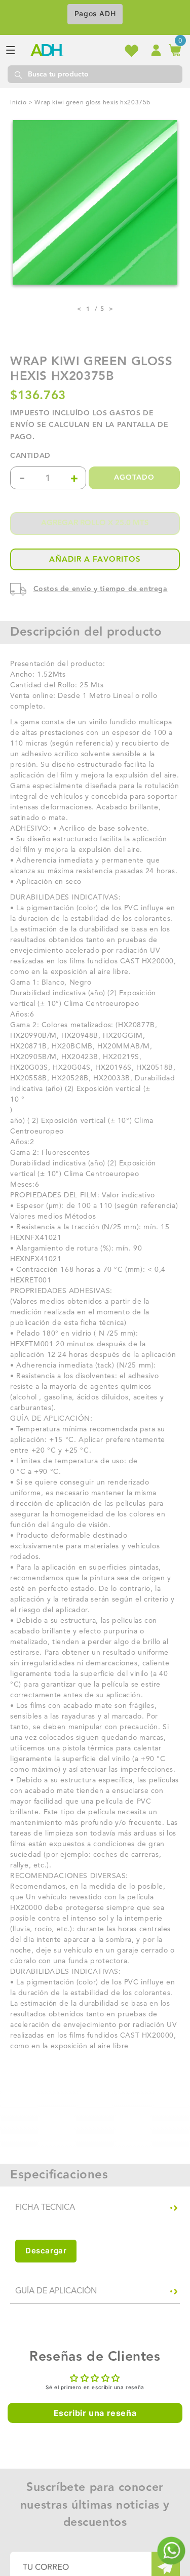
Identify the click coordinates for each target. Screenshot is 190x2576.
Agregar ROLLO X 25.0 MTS (95, 523)
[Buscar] (18, 74)
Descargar (46, 2251)
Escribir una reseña (95, 2413)
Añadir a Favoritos (95, 559)
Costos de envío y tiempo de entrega (101, 589)
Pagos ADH (95, 13)
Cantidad (30, 456)
